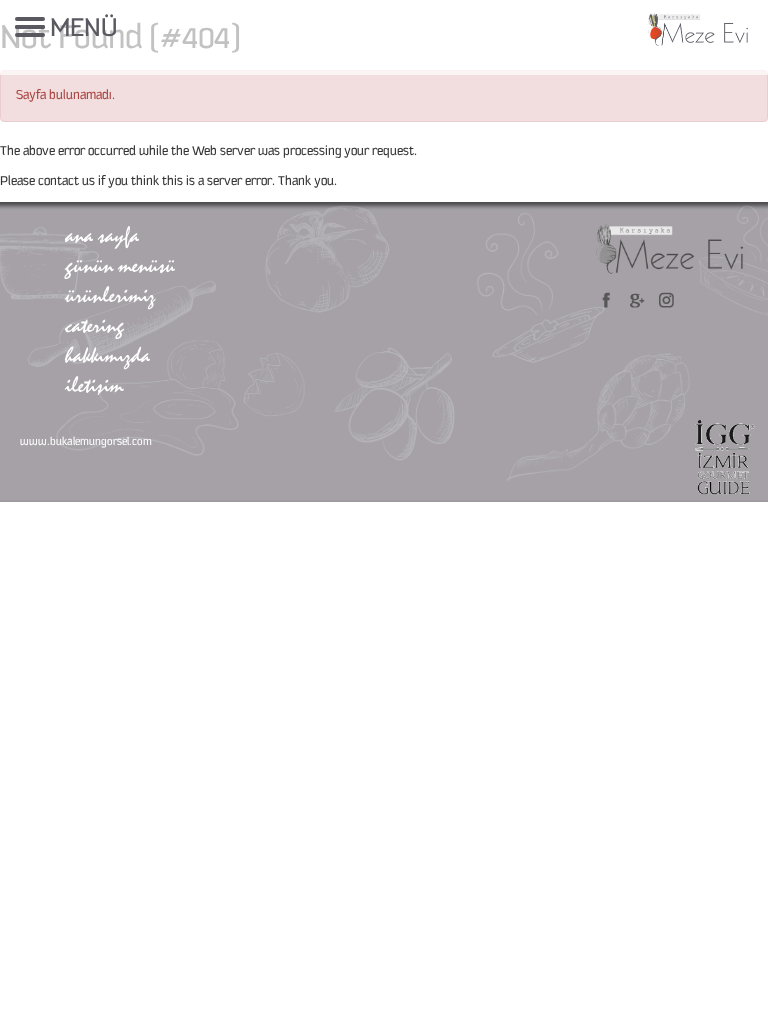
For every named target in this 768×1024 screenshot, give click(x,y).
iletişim (94, 385)
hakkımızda (107, 355)
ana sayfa (102, 235)
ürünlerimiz (110, 295)
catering (94, 325)
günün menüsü (120, 265)
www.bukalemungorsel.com (86, 442)
